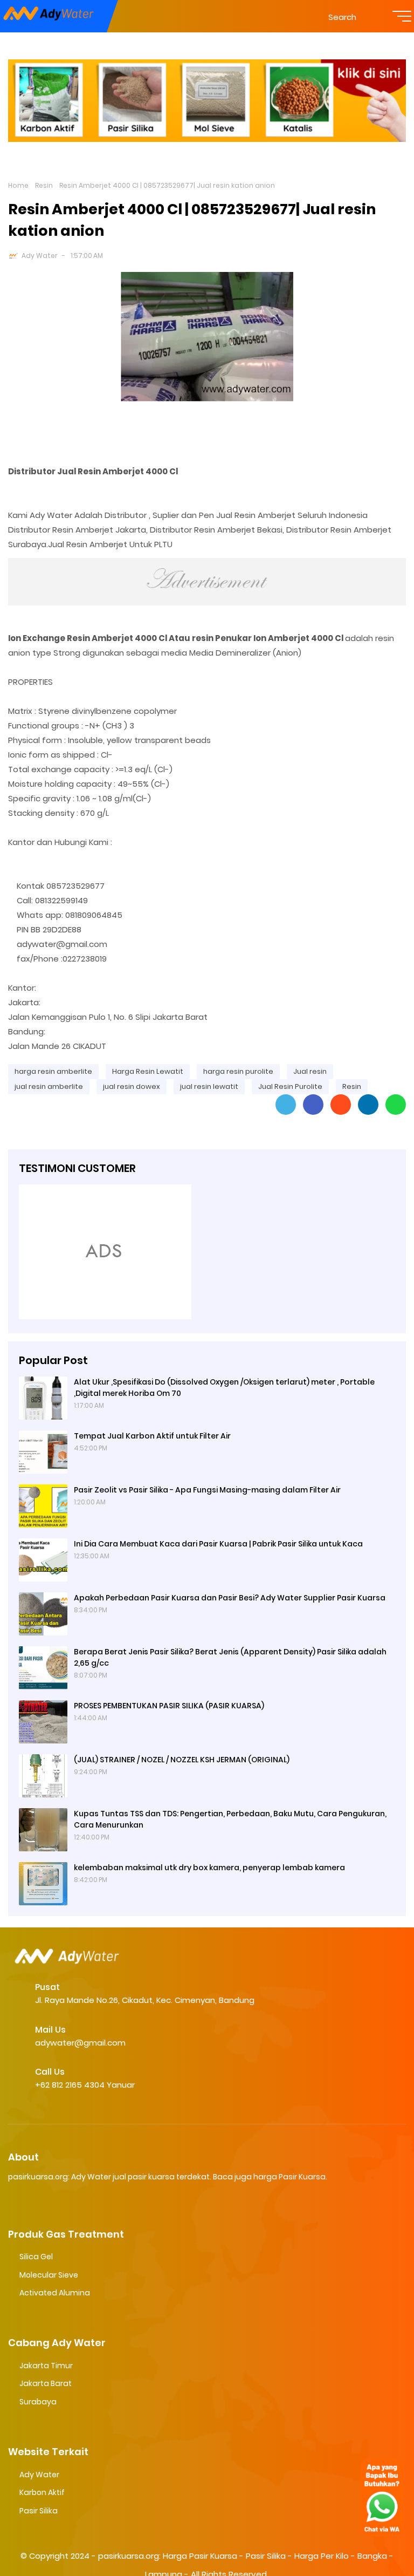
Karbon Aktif (42, 2492)
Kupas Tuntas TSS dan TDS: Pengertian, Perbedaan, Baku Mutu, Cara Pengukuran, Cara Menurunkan (230, 1819)
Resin (44, 185)
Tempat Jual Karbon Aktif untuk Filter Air (152, 1436)
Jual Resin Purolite (290, 1086)
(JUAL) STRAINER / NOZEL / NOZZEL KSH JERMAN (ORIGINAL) (182, 1760)
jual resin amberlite (49, 1086)
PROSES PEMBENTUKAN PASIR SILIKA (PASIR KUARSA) (169, 1706)
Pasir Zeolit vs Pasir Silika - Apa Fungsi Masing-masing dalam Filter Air (207, 1490)
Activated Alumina (55, 2293)
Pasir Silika (39, 2511)
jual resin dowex (132, 1086)
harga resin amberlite (53, 1071)
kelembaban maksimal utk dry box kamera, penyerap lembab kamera (209, 1868)
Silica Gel (36, 2257)
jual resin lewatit (209, 1086)
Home (18, 185)
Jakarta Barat (46, 2383)
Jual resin (310, 1071)
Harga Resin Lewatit (148, 1071)
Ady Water (40, 255)
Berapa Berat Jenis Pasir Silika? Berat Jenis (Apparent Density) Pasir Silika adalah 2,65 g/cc (230, 1657)
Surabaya (38, 2402)
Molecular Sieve (49, 2275)
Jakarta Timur (46, 2366)
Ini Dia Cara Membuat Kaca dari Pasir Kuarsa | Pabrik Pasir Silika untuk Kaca (218, 1544)
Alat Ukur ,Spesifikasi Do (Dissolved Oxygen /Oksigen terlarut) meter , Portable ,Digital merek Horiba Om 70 (224, 1388)
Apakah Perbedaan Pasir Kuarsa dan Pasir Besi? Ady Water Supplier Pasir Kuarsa (230, 1598)
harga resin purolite (238, 1071)
